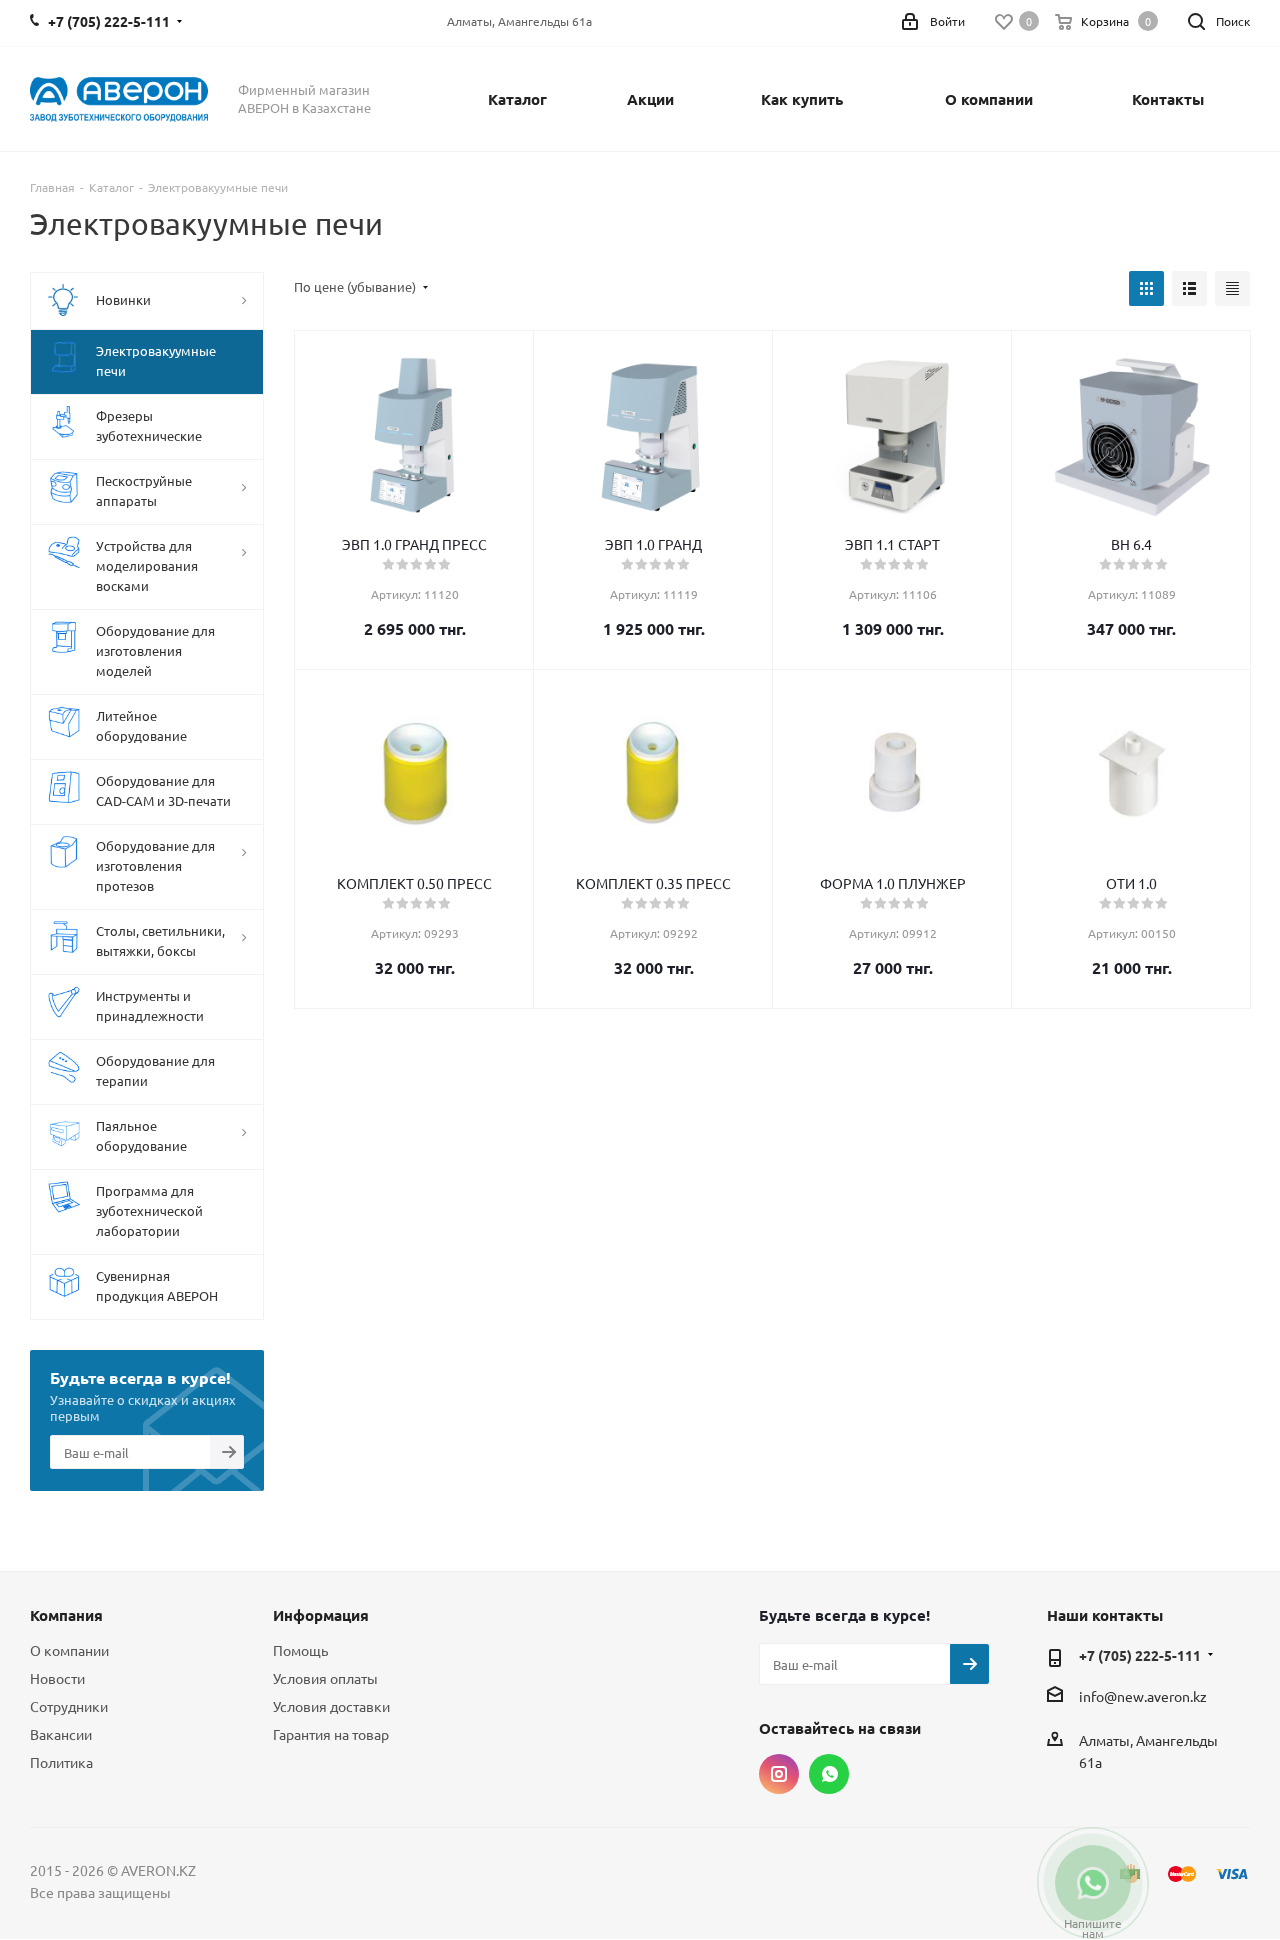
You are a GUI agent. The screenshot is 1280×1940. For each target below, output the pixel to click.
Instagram (779, 1774)
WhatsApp (829, 1774)
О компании (69, 1650)
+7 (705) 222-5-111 (1140, 1655)
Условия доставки (331, 1706)
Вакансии (61, 1734)
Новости (57, 1678)
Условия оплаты (325, 1678)
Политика (61, 1762)
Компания (66, 1615)
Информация (321, 1615)
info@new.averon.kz (1143, 1696)
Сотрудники (69, 1706)
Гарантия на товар (331, 1734)
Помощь (300, 1650)
